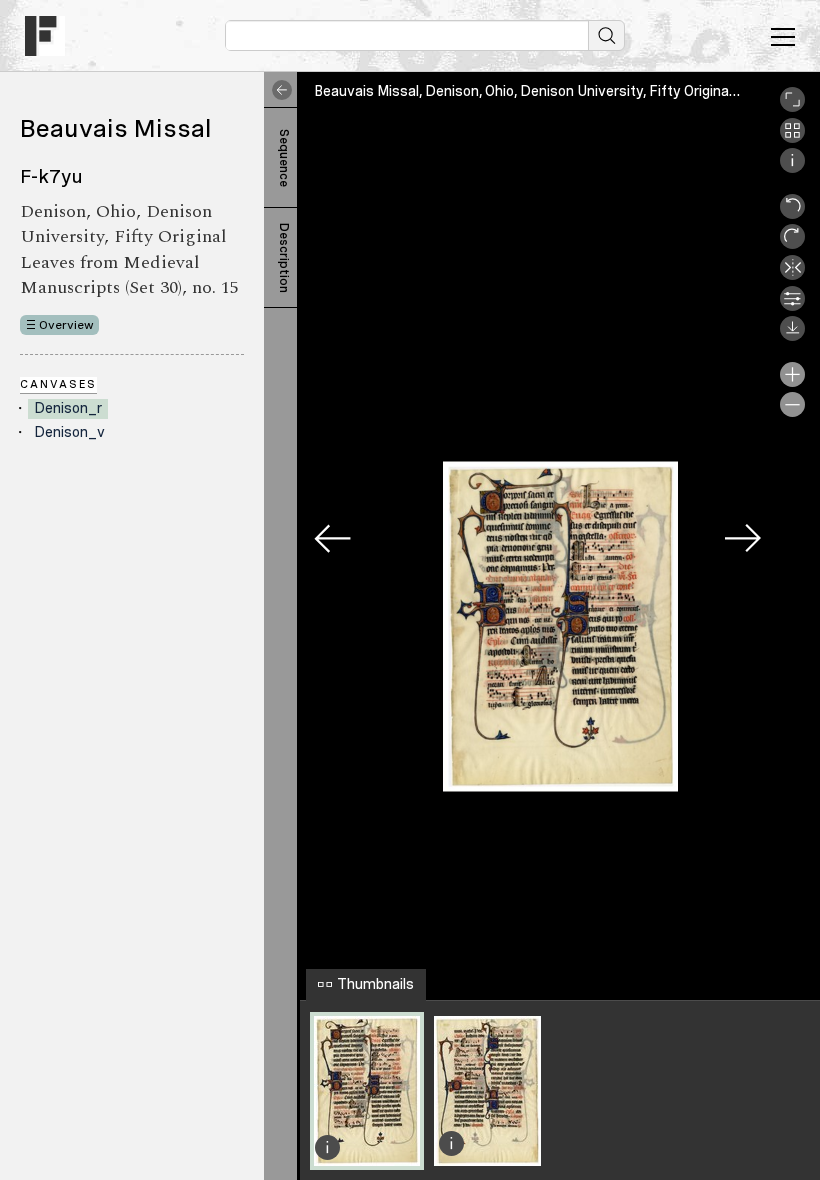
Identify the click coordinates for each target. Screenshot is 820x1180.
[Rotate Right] (792, 244)
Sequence (284, 158)
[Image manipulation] (792, 306)
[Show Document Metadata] (792, 168)
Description (284, 258)
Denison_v (69, 432)
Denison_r (68, 408)
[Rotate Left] (792, 214)
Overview (66, 325)
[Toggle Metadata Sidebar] (278, 90)
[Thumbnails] (792, 138)
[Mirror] (792, 275)
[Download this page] (792, 336)
